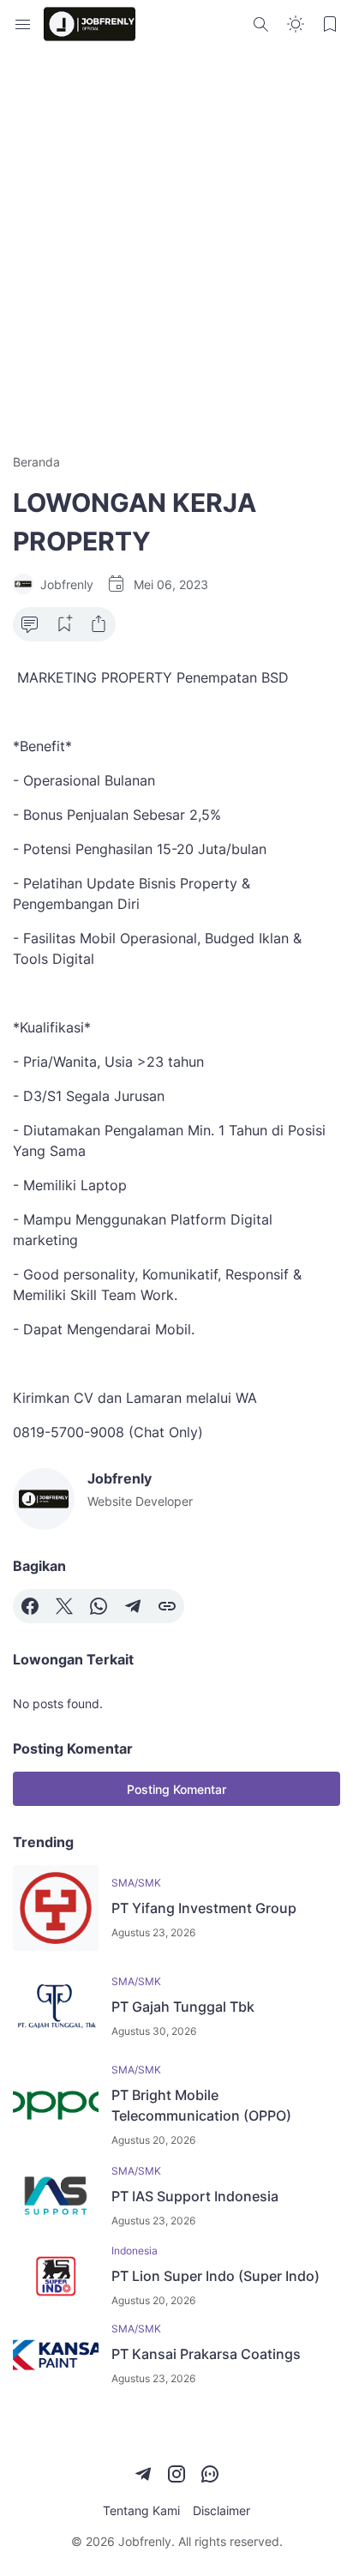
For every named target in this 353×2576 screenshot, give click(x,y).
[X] (64, 1606)
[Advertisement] (176, 250)
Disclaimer (221, 2510)
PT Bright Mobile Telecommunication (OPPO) (201, 2105)
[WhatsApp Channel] (210, 2474)
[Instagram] (176, 2474)
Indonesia (135, 2251)
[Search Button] (261, 24)
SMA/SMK (136, 1883)
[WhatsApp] (99, 1606)
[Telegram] (133, 1606)
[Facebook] (30, 1606)
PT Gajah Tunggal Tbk (183, 2007)
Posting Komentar (176, 1789)
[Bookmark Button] (330, 24)
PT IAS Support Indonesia (195, 2196)
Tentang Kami (141, 2510)
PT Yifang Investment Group (204, 1908)
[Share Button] (99, 624)
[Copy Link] (167, 1606)
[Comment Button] (30, 624)
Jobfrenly (145, 2541)
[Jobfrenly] (90, 24)
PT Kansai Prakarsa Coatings (206, 2354)
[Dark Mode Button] (296, 24)
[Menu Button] (23, 24)
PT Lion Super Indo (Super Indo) (215, 2276)
